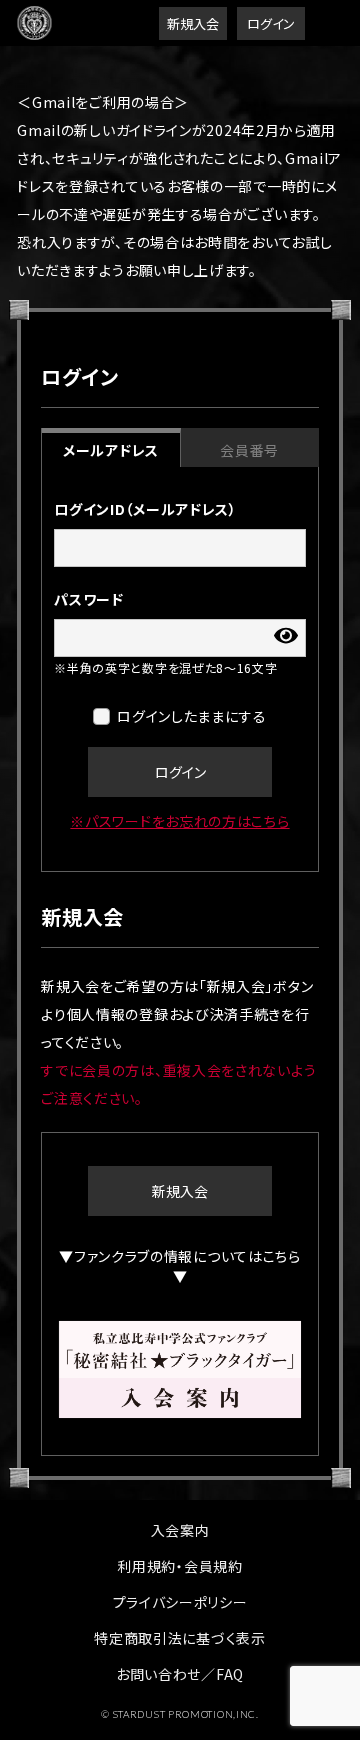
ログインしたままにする (192, 716)
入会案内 (180, 1530)
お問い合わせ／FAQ (180, 1674)
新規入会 (193, 23)
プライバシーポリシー (180, 1602)
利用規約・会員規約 (179, 1566)
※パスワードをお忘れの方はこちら (179, 821)
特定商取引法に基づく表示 (179, 1638)
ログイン (271, 23)
